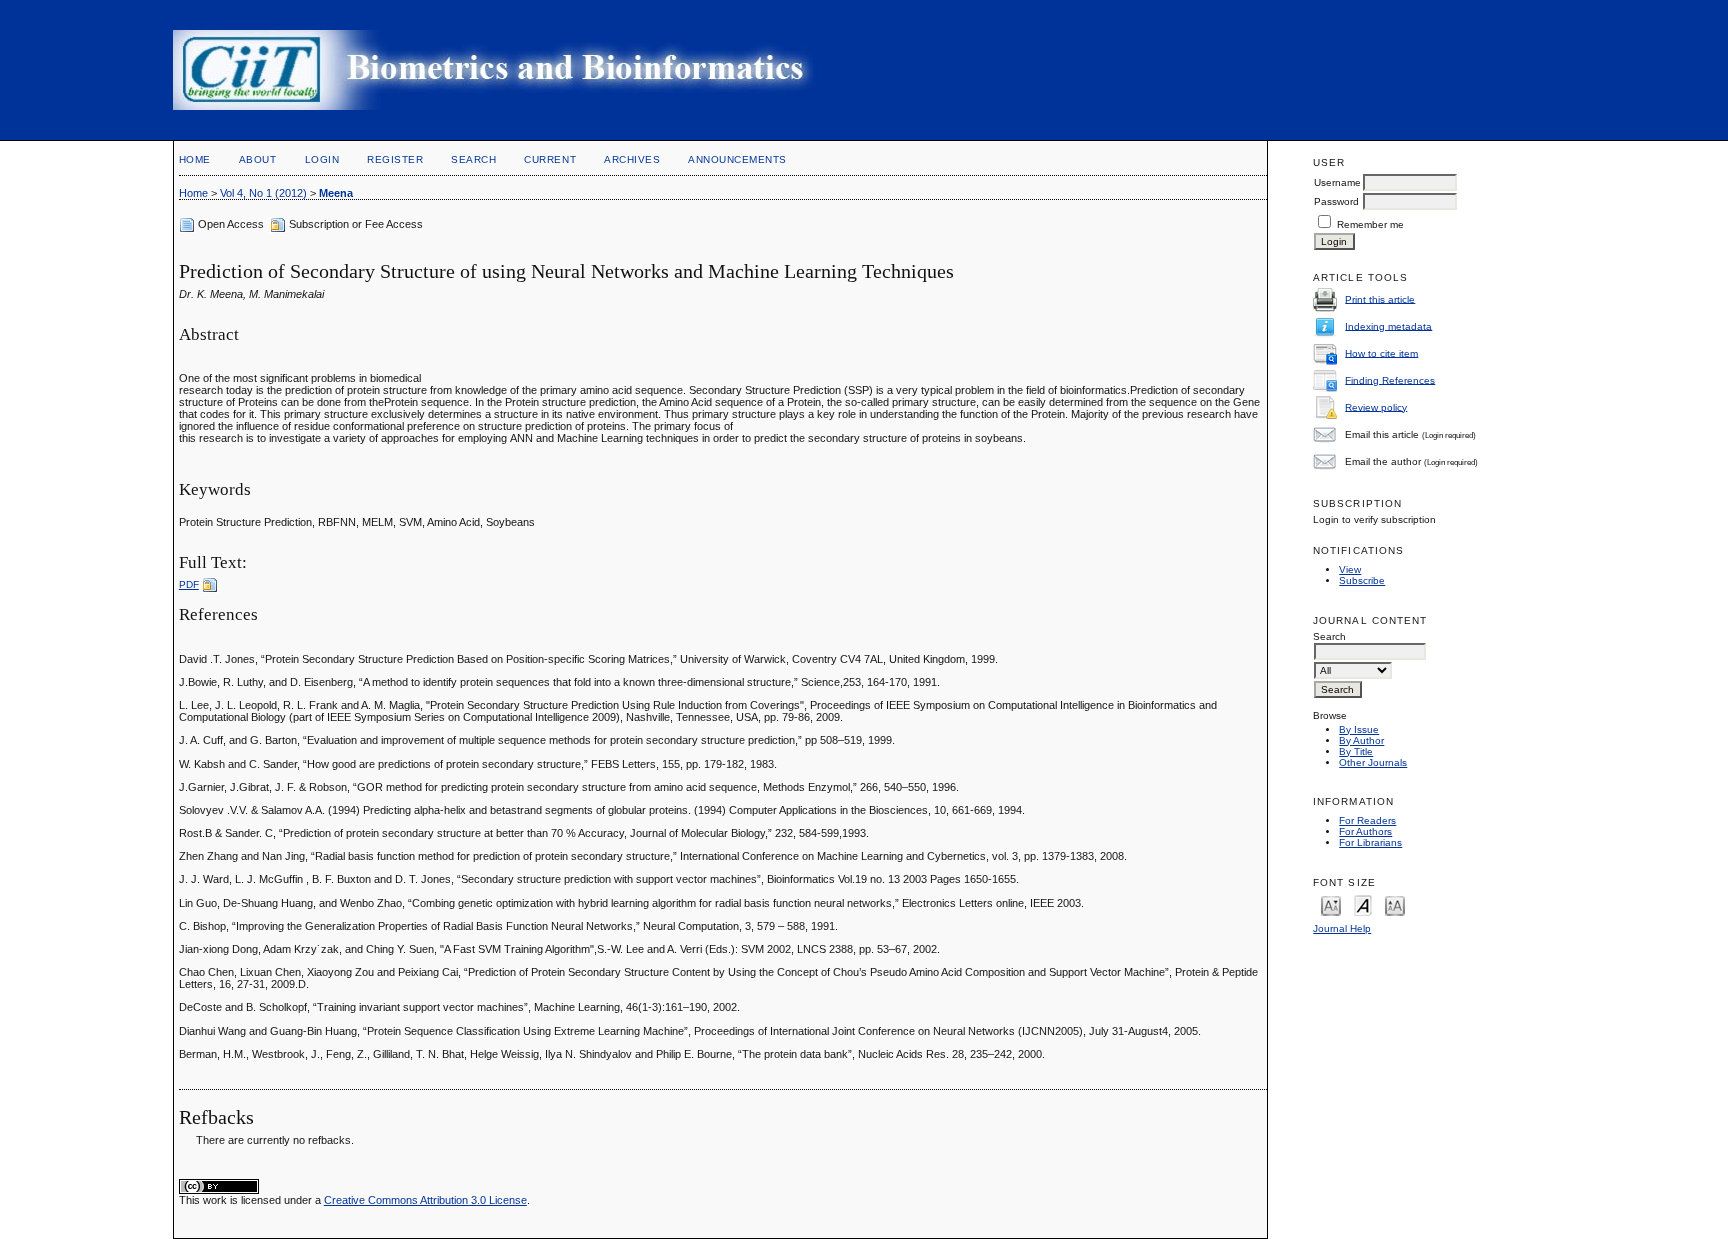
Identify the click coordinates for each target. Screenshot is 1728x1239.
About (258, 159)
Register (395, 159)
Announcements (737, 159)
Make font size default (1363, 904)
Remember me (1370, 224)
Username (1337, 182)
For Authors (1365, 831)
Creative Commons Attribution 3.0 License (425, 1200)
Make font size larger (1395, 904)
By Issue (1359, 729)
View (1350, 569)
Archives (632, 159)
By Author (1361, 740)
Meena (336, 193)
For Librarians (1370, 842)
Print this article (1380, 298)
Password (1336, 201)
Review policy (1376, 406)
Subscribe (1362, 580)
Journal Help (1342, 928)
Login (322, 159)
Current (550, 159)
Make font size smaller (1331, 904)
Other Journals (1373, 762)
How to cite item (1381, 352)
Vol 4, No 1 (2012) (263, 193)
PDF (189, 584)
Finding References (1390, 379)
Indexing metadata (1388, 325)
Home (195, 159)
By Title (1356, 751)
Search (473, 159)
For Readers (1367, 820)
